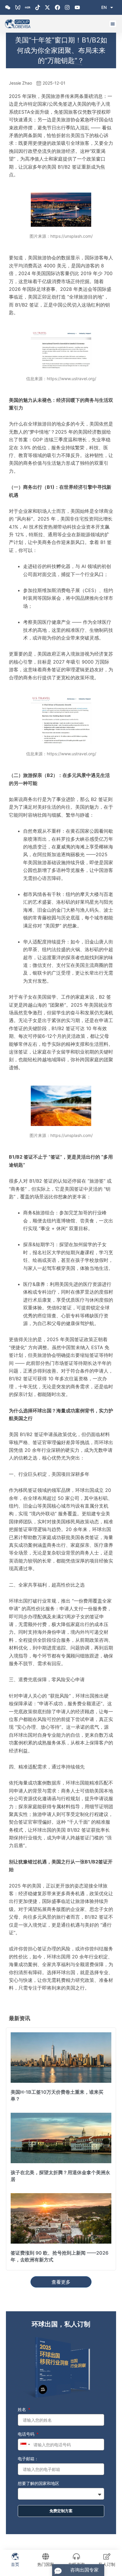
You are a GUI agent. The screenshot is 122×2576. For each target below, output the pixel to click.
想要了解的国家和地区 (38, 2483)
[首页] (15, 2556)
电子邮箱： (28, 2459)
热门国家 (46, 2564)
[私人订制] (107, 2556)
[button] (113, 24)
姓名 (23, 2409)
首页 (15, 2564)
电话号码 (27, 2434)
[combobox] (25, 2445)
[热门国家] (46, 2556)
